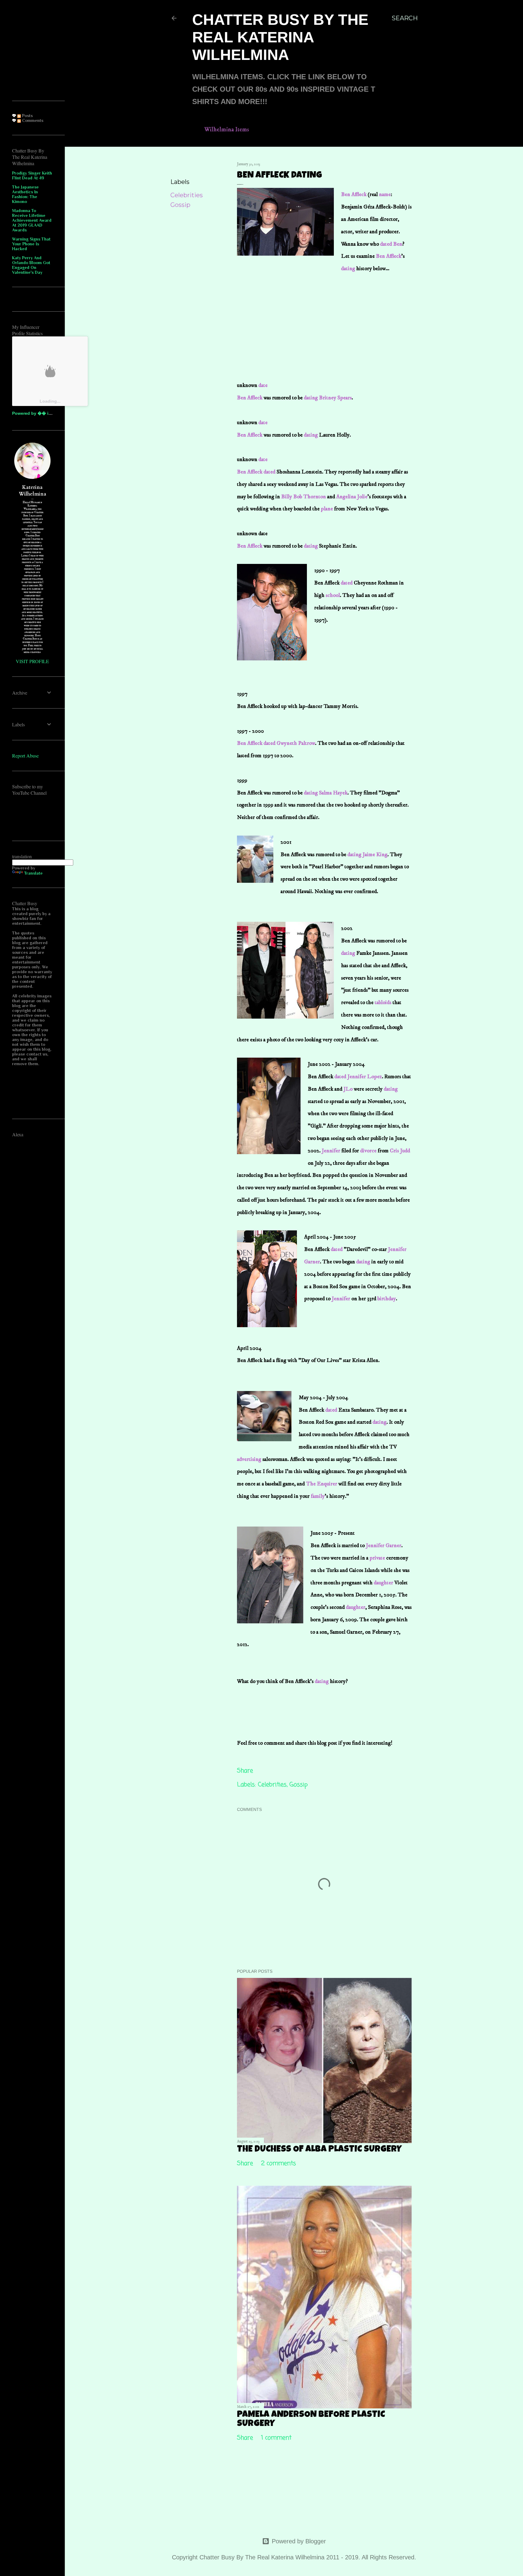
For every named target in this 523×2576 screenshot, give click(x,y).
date (263, 385)
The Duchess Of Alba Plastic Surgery (319, 2150)
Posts (27, 116)
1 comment (276, 2438)
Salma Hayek (333, 793)
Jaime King (375, 855)
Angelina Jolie (352, 497)
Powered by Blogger (299, 2541)
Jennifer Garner (384, 1546)
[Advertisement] (282, 312)
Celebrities (187, 195)
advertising (250, 1459)
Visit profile (32, 661)
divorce (368, 1151)
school (333, 595)
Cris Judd (400, 1151)
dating (349, 269)
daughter (383, 1583)
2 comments (279, 2164)
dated (385, 244)
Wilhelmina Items (227, 130)
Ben (398, 244)
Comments (32, 120)
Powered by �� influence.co (43, 413)
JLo (349, 1089)
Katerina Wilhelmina (33, 491)
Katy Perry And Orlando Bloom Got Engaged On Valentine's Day (31, 265)
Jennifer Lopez (364, 1077)
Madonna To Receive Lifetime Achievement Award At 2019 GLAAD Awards (32, 220)
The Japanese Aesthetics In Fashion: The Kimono (25, 194)
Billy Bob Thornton (304, 497)
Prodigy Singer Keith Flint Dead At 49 (32, 175)
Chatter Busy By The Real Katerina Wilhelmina (280, 37)
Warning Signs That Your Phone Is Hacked (31, 244)
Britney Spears (335, 398)
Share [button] (179, 165)
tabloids (383, 1003)
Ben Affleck (354, 195)
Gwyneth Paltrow (296, 743)
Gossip (180, 205)
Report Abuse (25, 756)
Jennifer (331, 1151)
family (317, 1496)
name (385, 195)
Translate (33, 873)
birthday (387, 1299)
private (378, 1558)
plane (327, 509)
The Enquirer (322, 1484)
